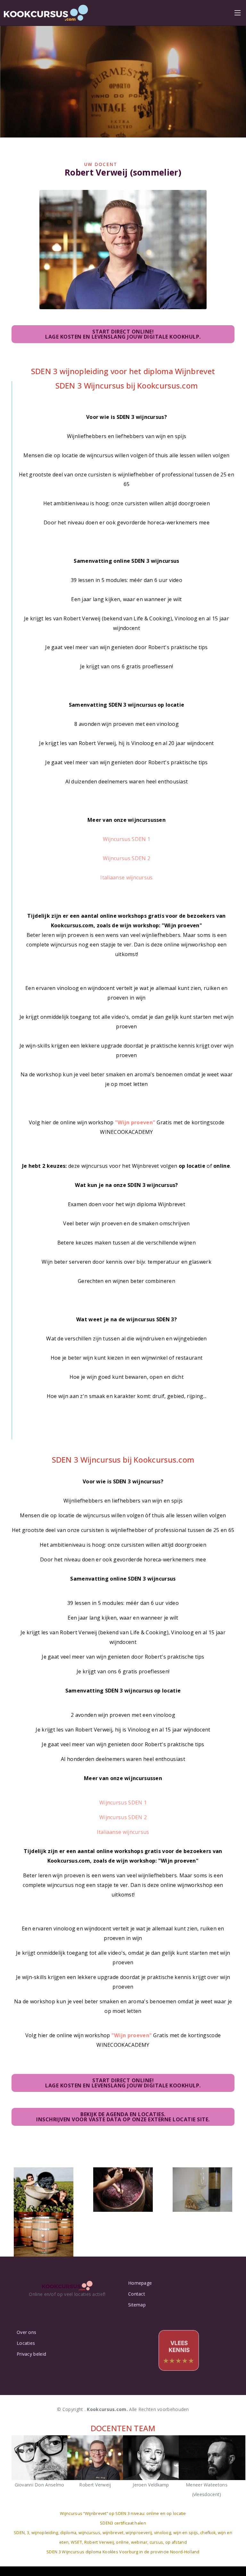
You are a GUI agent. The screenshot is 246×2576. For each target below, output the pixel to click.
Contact (137, 2294)
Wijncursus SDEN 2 (127, 858)
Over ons (26, 2332)
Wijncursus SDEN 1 (127, 839)
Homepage (140, 2283)
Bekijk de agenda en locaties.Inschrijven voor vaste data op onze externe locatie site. (123, 2117)
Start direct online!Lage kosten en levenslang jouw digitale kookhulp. (123, 334)
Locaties (26, 2343)
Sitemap (137, 2305)
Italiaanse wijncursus (126, 877)
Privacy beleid (31, 2354)
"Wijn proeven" (135, 1122)
